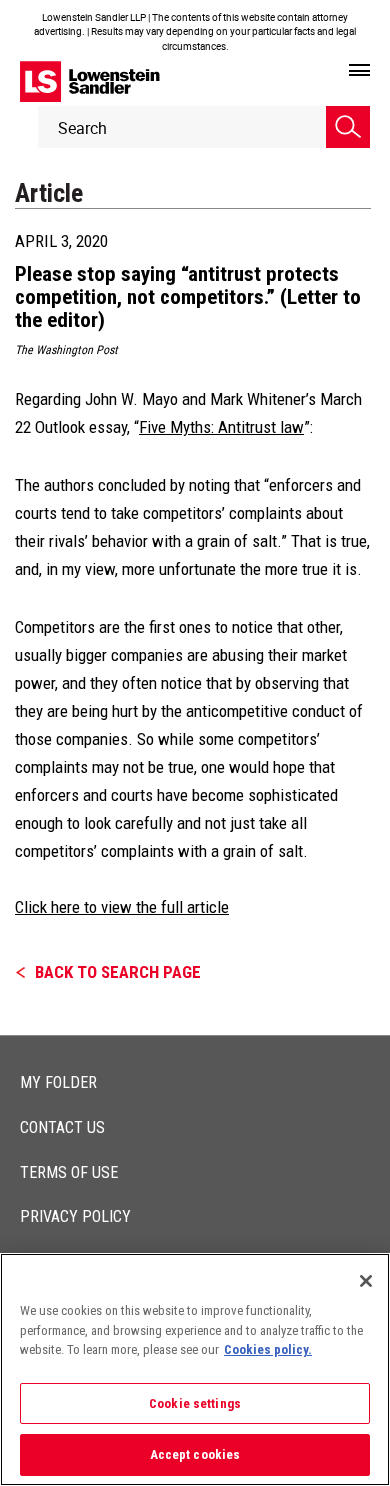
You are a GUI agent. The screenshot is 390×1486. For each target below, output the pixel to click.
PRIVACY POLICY (75, 1216)
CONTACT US (62, 1127)
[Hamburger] (359, 71)
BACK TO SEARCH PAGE (118, 972)
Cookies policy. (268, 1349)
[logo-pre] (90, 81)
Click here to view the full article (122, 907)
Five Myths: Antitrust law (221, 427)
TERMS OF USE (69, 1172)
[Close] (366, 1281)
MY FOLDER (58, 1082)
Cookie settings (195, 1403)
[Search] (348, 127)
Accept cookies (195, 1454)
